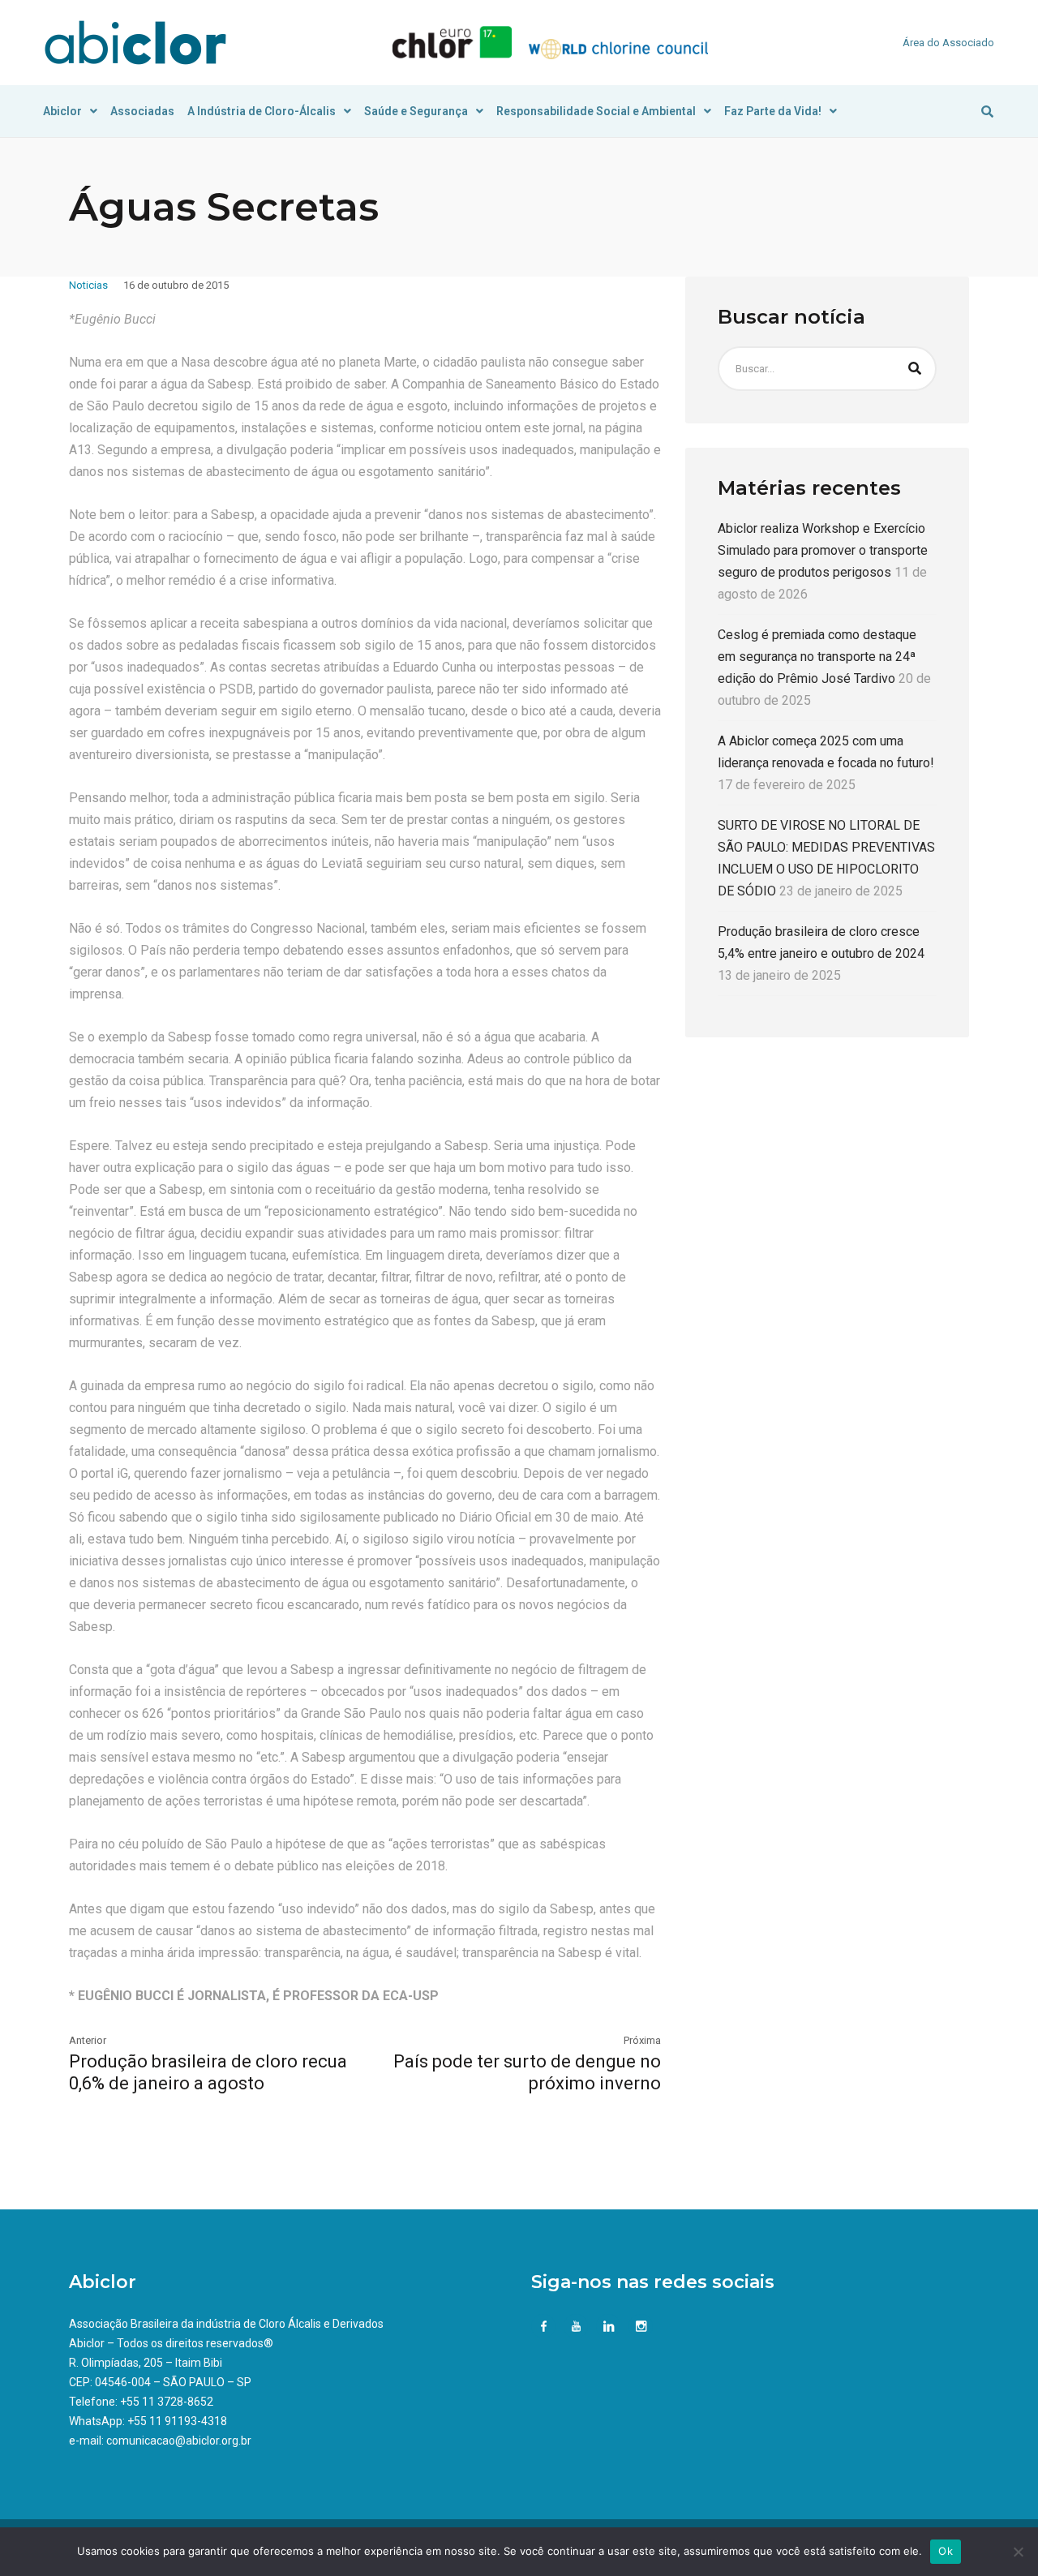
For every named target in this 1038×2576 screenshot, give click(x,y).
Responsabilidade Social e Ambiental (596, 111)
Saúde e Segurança (416, 111)
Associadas (142, 111)
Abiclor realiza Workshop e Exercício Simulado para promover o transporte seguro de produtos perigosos (823, 550)
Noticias (88, 285)
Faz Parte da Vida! (773, 111)
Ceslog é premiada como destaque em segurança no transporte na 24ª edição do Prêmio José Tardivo (817, 657)
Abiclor (62, 111)
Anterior (88, 2040)
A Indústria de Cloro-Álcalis (262, 111)
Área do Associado (948, 43)
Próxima (642, 2040)
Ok (946, 2551)
